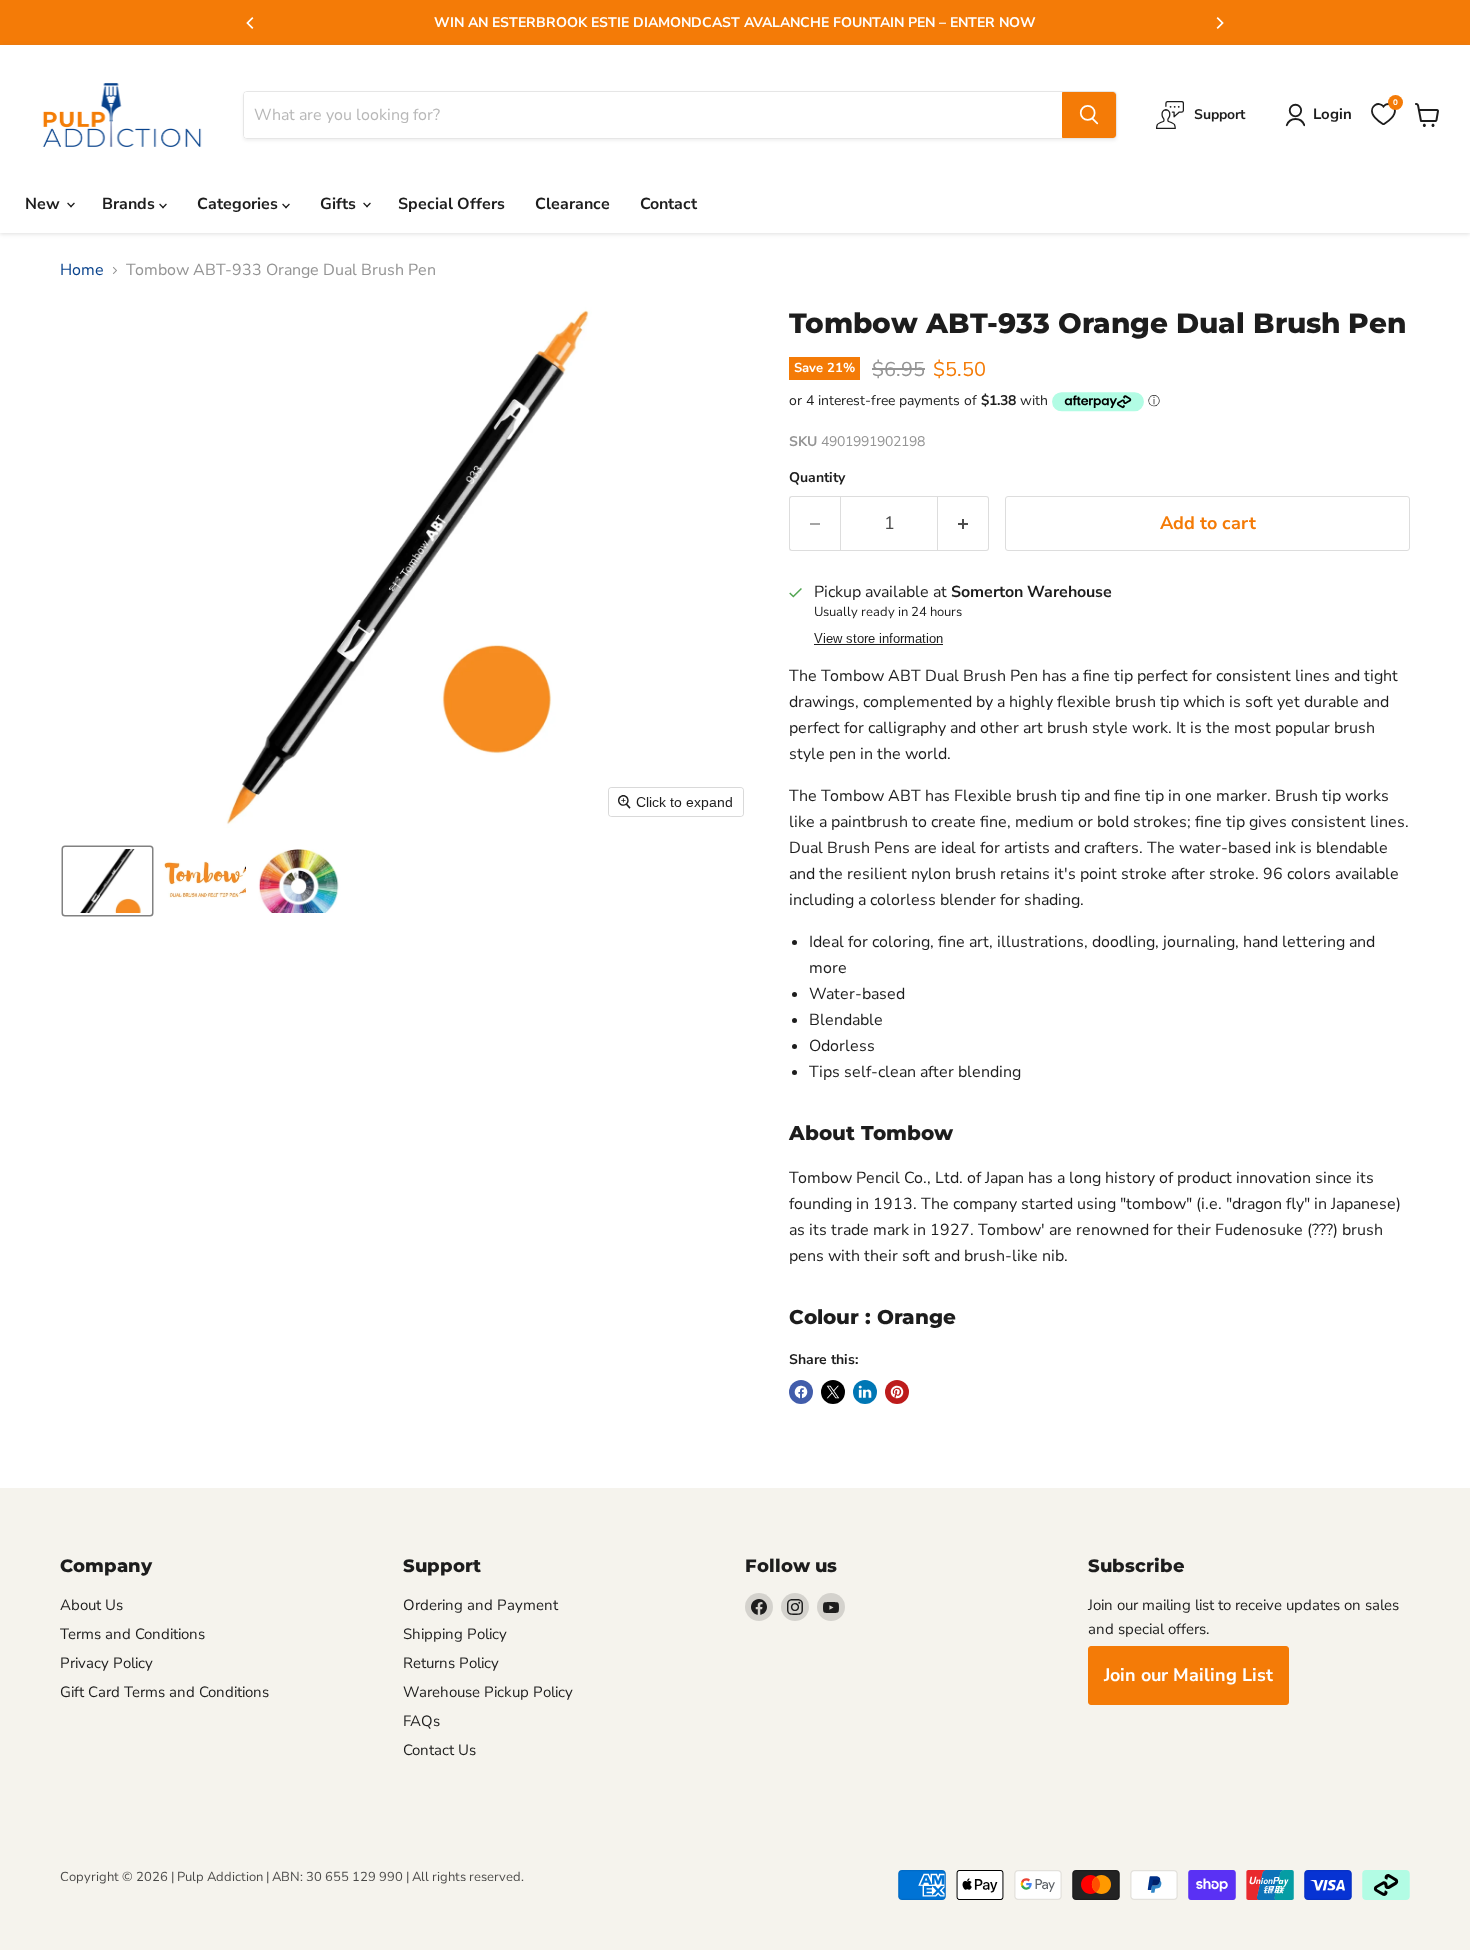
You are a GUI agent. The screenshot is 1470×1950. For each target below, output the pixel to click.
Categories (239, 204)
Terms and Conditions (132, 1634)
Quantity (817, 478)
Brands (130, 204)
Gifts (340, 204)
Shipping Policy (455, 1634)
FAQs (421, 1721)
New (44, 204)
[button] (107, 881)
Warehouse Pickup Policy (488, 1692)
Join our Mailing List (1188, 1675)
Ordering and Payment (480, 1605)
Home (82, 270)
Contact (668, 204)
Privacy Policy (106, 1663)
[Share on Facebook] (801, 1392)
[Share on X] (833, 1392)
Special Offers (451, 204)
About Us (91, 1605)
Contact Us (439, 1750)
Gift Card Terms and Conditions (164, 1692)
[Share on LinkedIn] (865, 1392)
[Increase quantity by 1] (963, 523)
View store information (878, 639)
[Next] (1219, 23)
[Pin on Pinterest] (897, 1392)
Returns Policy (451, 1663)
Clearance (572, 204)
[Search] (1089, 115)
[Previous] (251, 23)
